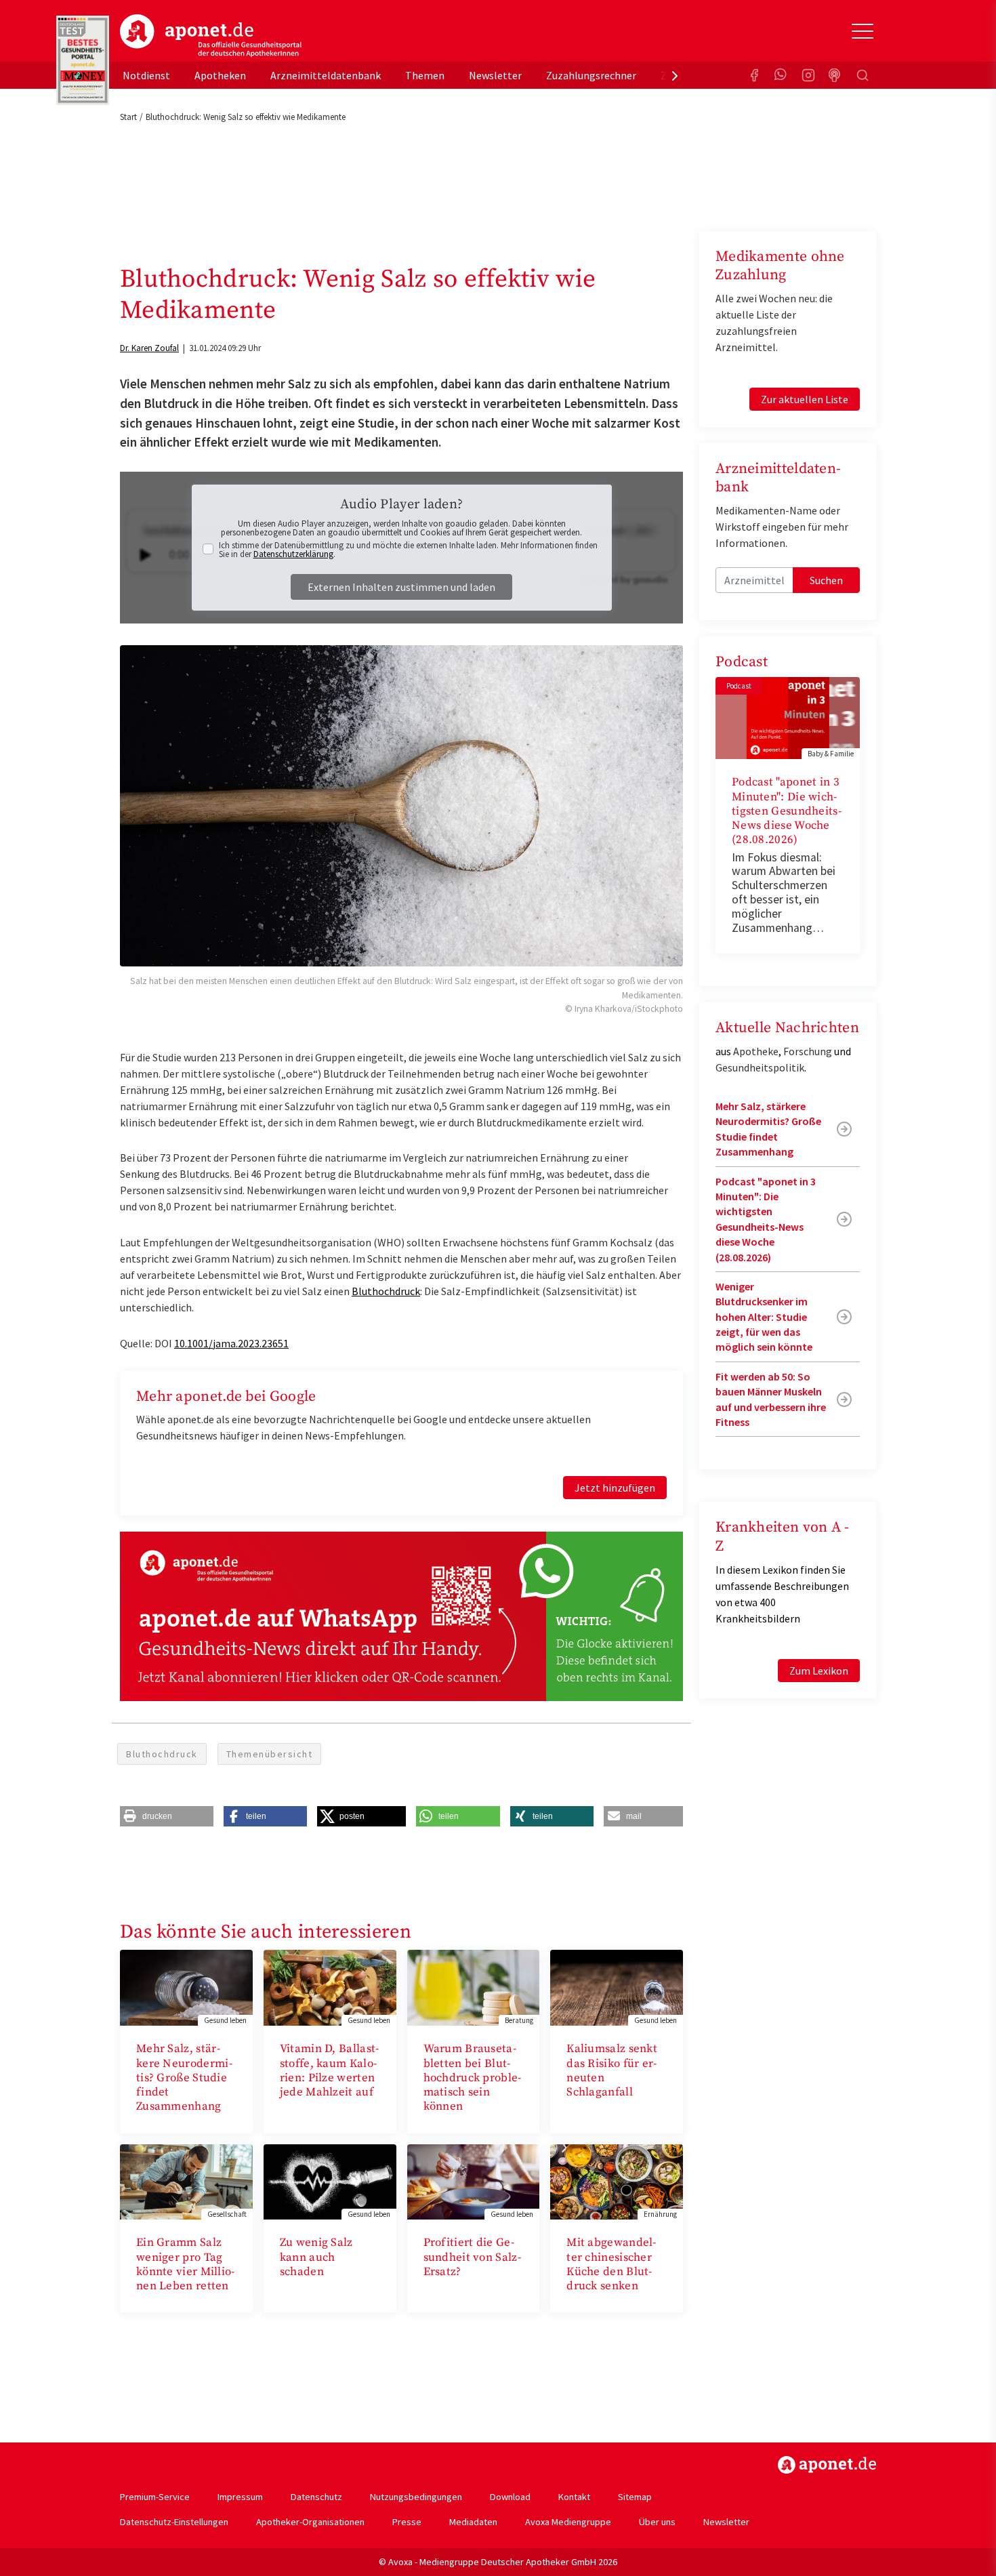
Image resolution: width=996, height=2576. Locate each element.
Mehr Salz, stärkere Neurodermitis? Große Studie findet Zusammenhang (184, 2078)
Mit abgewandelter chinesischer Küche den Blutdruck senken (611, 2264)
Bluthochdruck (386, 1291)
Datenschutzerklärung (293, 554)
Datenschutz (316, 2497)
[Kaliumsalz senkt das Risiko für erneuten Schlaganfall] (617, 1986)
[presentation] (675, 75)
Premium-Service (155, 2497)
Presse (407, 2522)
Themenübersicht (270, 1754)
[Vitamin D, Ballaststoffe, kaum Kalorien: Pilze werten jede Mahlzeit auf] (330, 1986)
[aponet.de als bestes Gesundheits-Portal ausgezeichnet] (83, 60)
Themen (425, 75)
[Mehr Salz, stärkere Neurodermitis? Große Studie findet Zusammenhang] (186, 1986)
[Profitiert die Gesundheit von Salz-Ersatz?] (474, 2180)
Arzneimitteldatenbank (326, 75)
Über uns (657, 2522)
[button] (167, 1816)
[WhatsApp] (781, 75)
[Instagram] (808, 75)
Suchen (826, 580)
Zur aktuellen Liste (805, 399)
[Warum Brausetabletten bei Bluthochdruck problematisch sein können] (474, 1986)
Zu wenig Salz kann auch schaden (316, 2257)
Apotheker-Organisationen (310, 2522)
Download (510, 2497)
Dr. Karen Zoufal (149, 348)
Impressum (240, 2497)
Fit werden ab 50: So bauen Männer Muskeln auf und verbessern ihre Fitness (771, 1399)
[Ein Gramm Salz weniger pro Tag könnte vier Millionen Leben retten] (186, 2180)
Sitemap (635, 2497)
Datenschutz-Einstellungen (174, 2522)
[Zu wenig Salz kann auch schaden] (330, 2180)
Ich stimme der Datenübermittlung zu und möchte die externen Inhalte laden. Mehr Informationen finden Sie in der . (408, 550)
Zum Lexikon (819, 1671)
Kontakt (574, 2497)
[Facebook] (754, 75)
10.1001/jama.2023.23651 (231, 1343)
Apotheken (220, 75)
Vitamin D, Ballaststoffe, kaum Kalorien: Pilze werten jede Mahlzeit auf (329, 2070)
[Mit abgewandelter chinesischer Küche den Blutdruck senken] (617, 2180)
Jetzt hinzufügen (615, 1488)
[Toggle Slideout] (863, 31)
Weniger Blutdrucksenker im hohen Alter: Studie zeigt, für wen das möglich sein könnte (764, 1317)
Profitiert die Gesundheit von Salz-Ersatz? (472, 2257)
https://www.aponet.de (827, 2465)
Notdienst (146, 75)
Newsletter (495, 75)
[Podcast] (835, 75)
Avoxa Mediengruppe (568, 2522)
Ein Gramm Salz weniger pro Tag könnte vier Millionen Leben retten (185, 2264)
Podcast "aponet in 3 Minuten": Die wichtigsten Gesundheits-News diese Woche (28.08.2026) (787, 811)
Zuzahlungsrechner (591, 75)
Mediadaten (473, 2522)
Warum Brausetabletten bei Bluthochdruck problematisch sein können (473, 2078)
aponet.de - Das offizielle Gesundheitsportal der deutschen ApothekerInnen (211, 36)
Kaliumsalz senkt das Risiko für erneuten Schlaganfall (612, 2070)
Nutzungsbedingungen (416, 2497)
